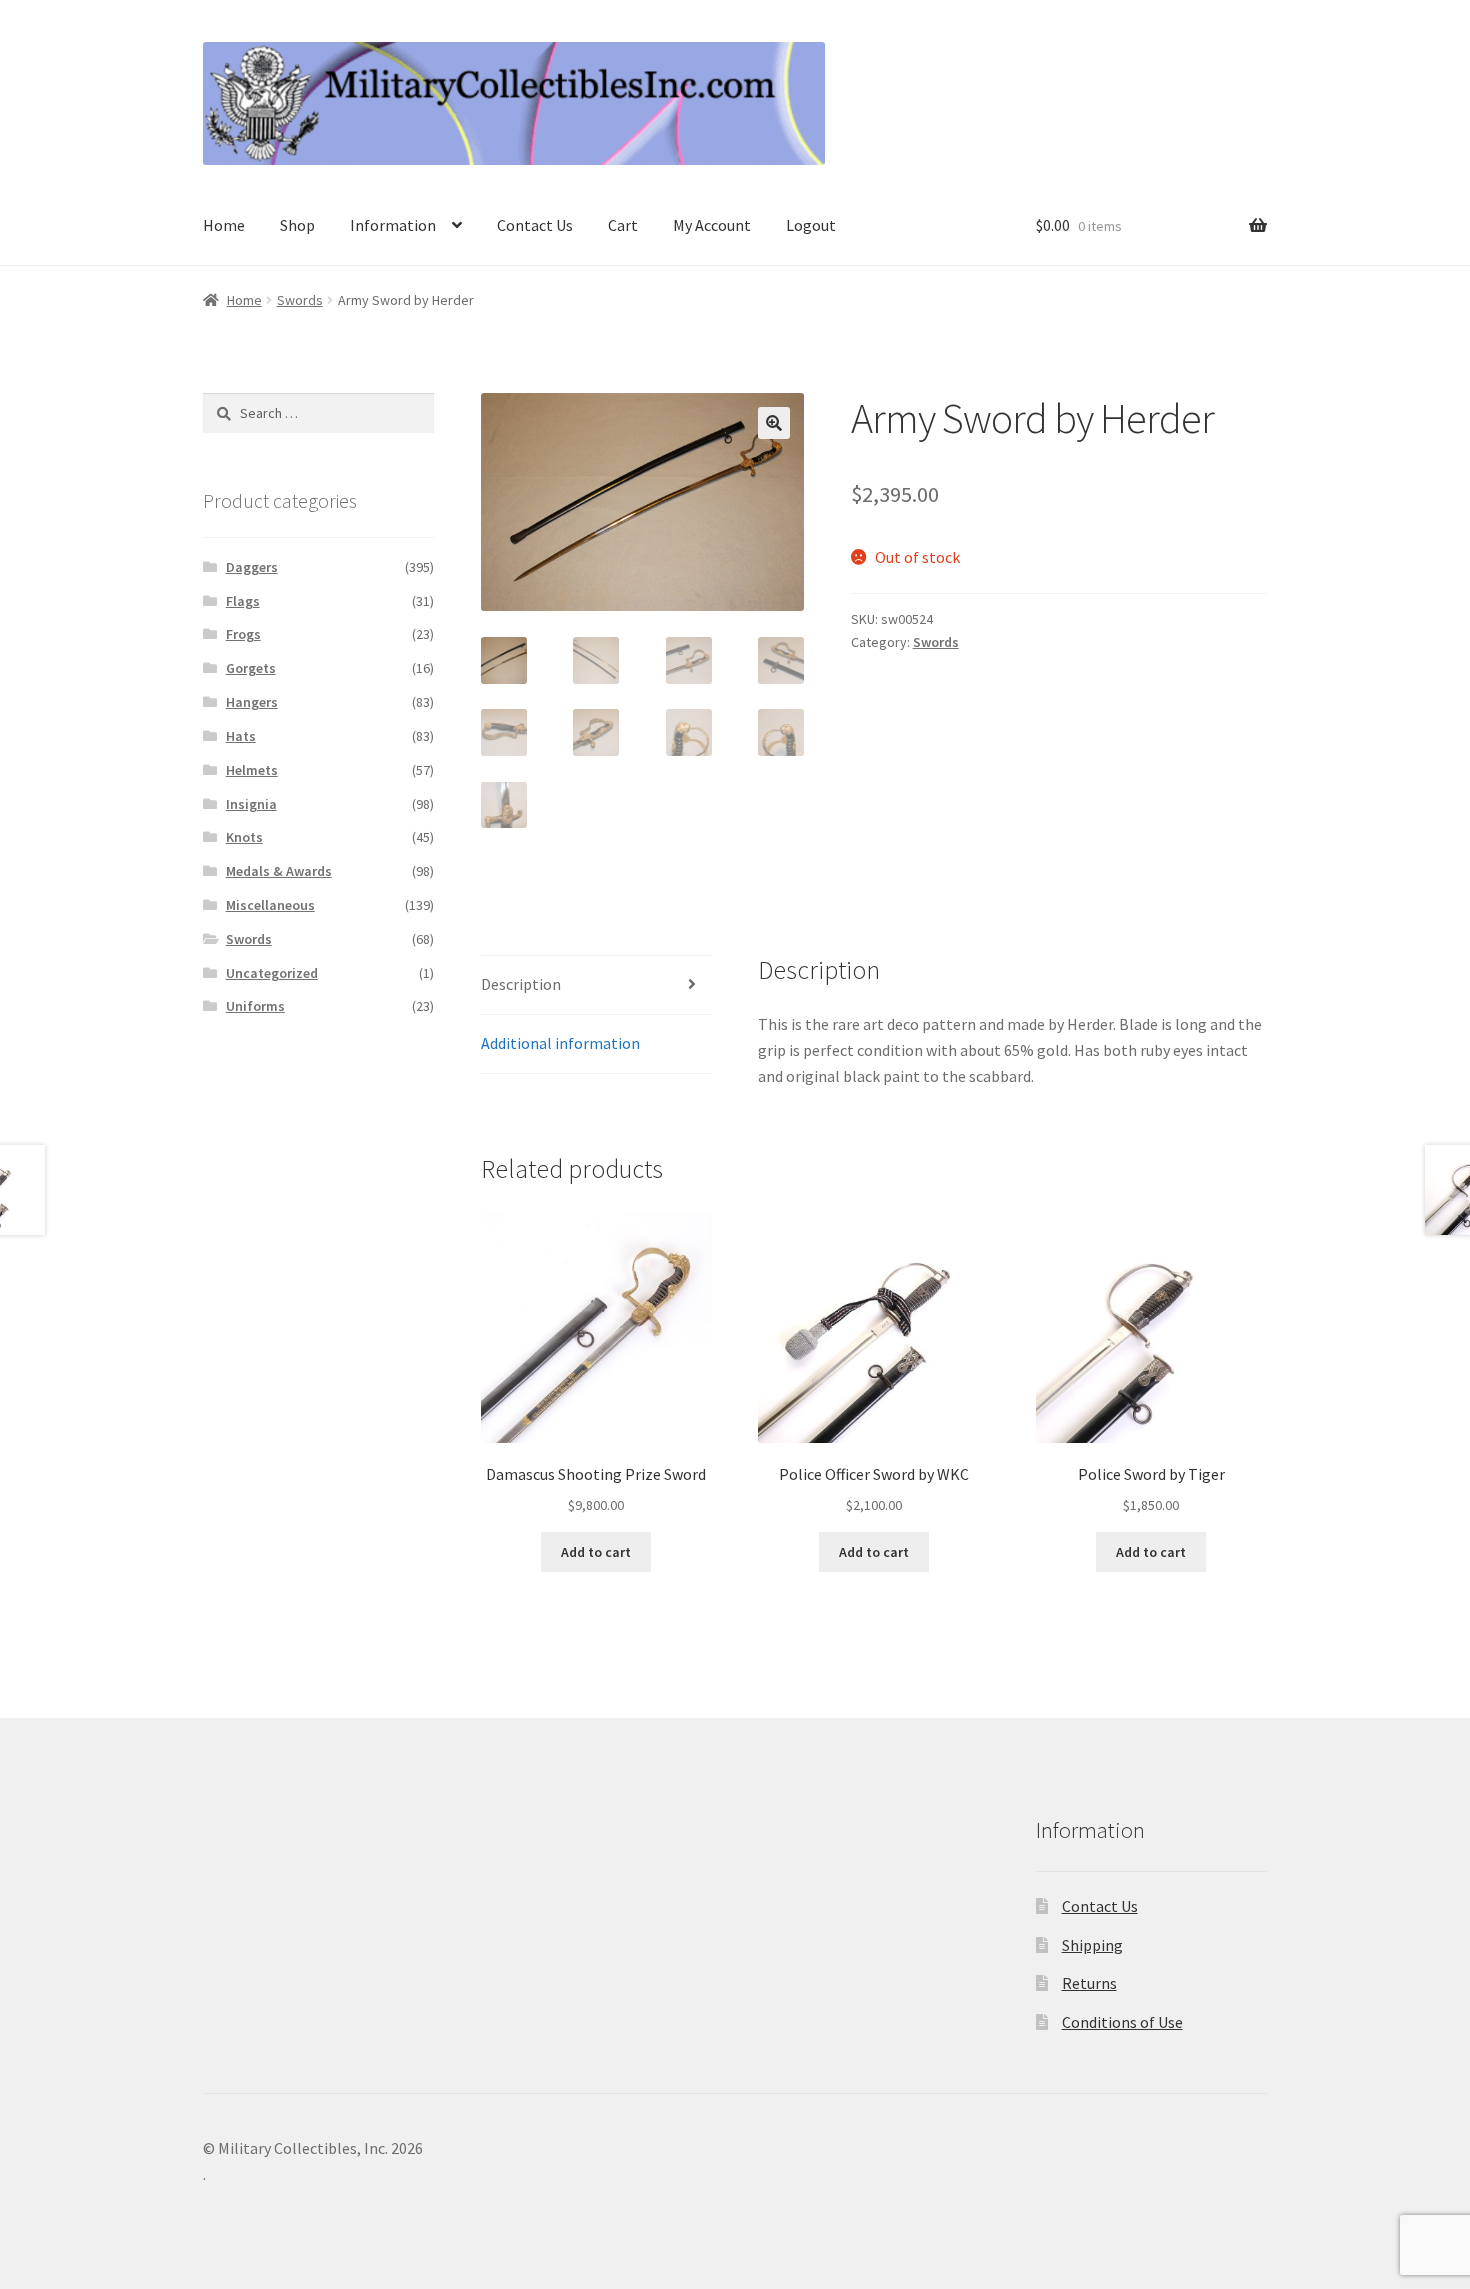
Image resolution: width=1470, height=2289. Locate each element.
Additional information (560, 1043)
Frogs (243, 634)
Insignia (251, 804)
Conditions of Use (1122, 2022)
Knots (244, 837)
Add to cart (596, 1552)
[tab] (596, 985)
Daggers (252, 567)
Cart (623, 225)
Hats (241, 736)
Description (521, 984)
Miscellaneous (270, 905)
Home (224, 225)
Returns (1089, 1983)
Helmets (252, 770)
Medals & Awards (279, 871)
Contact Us (535, 225)
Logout (811, 225)
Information (393, 225)
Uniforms (255, 1006)
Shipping (1092, 1945)
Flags (243, 601)
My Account (712, 225)
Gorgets (251, 668)
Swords (300, 300)
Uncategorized (272, 973)
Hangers (252, 702)
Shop (297, 225)
